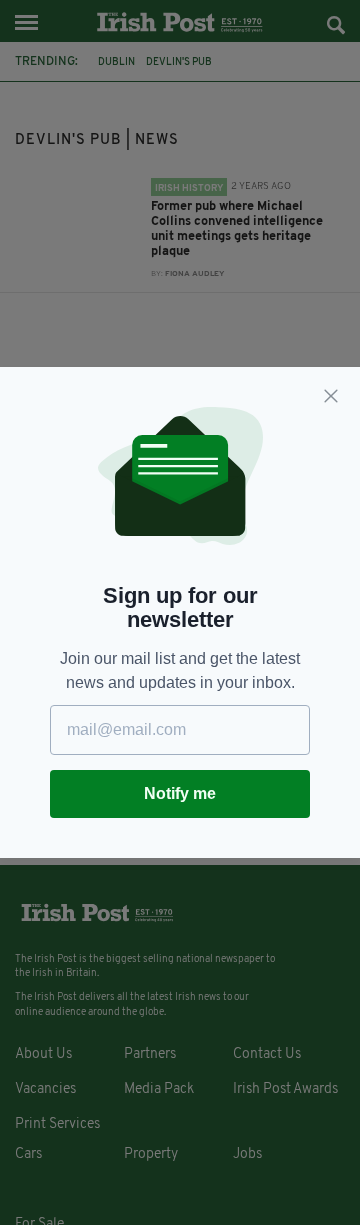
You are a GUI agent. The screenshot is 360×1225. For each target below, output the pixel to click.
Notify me (180, 793)
